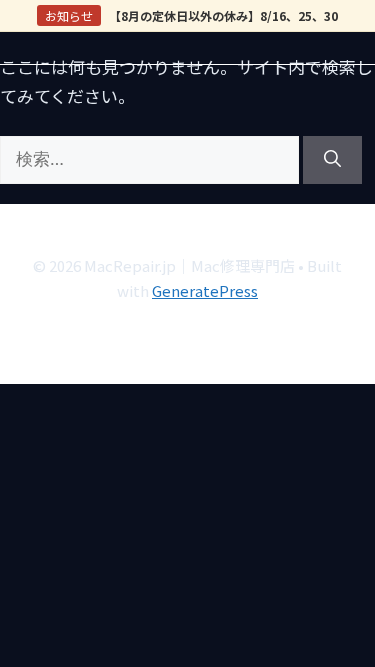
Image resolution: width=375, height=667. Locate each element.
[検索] (332, 160)
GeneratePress (205, 290)
